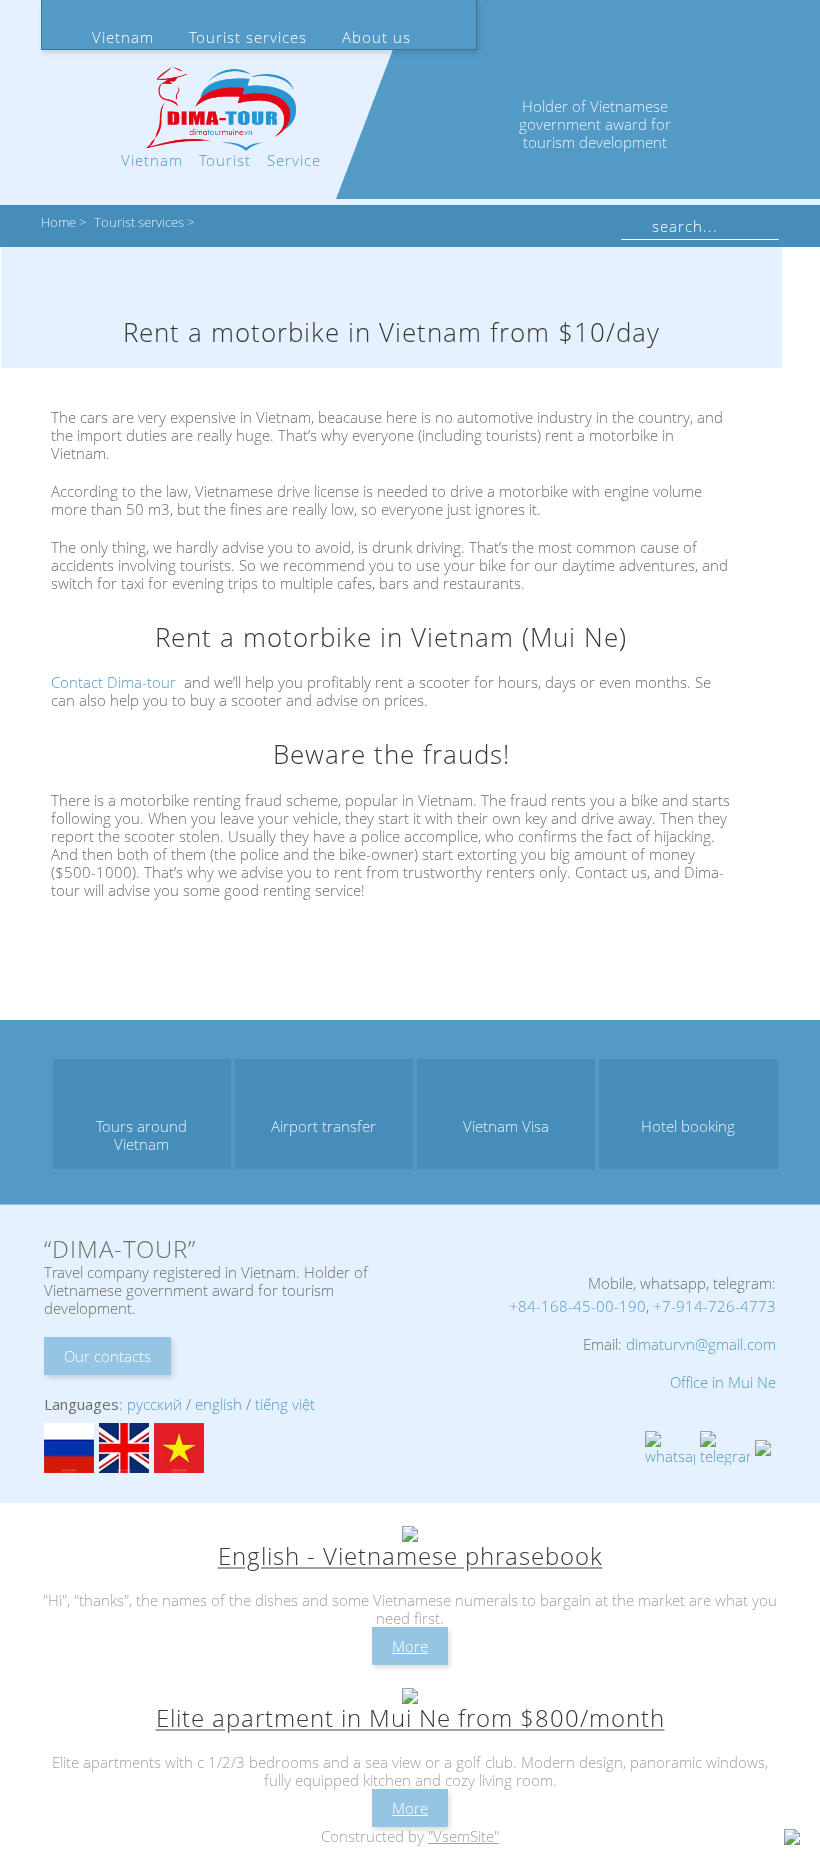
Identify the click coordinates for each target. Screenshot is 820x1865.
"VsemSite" (463, 1836)
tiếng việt (285, 1404)
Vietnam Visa (506, 1126)
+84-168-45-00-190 (577, 1306)
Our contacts (107, 1356)
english (218, 1404)
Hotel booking (688, 1126)
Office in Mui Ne (723, 1382)
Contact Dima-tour (113, 682)
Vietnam (123, 37)
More (410, 1646)
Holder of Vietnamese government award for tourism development (595, 124)
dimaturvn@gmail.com (701, 1344)
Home (58, 223)
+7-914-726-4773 (714, 1306)
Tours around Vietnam (141, 1135)
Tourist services (248, 37)
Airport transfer (323, 1126)
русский (154, 1404)
